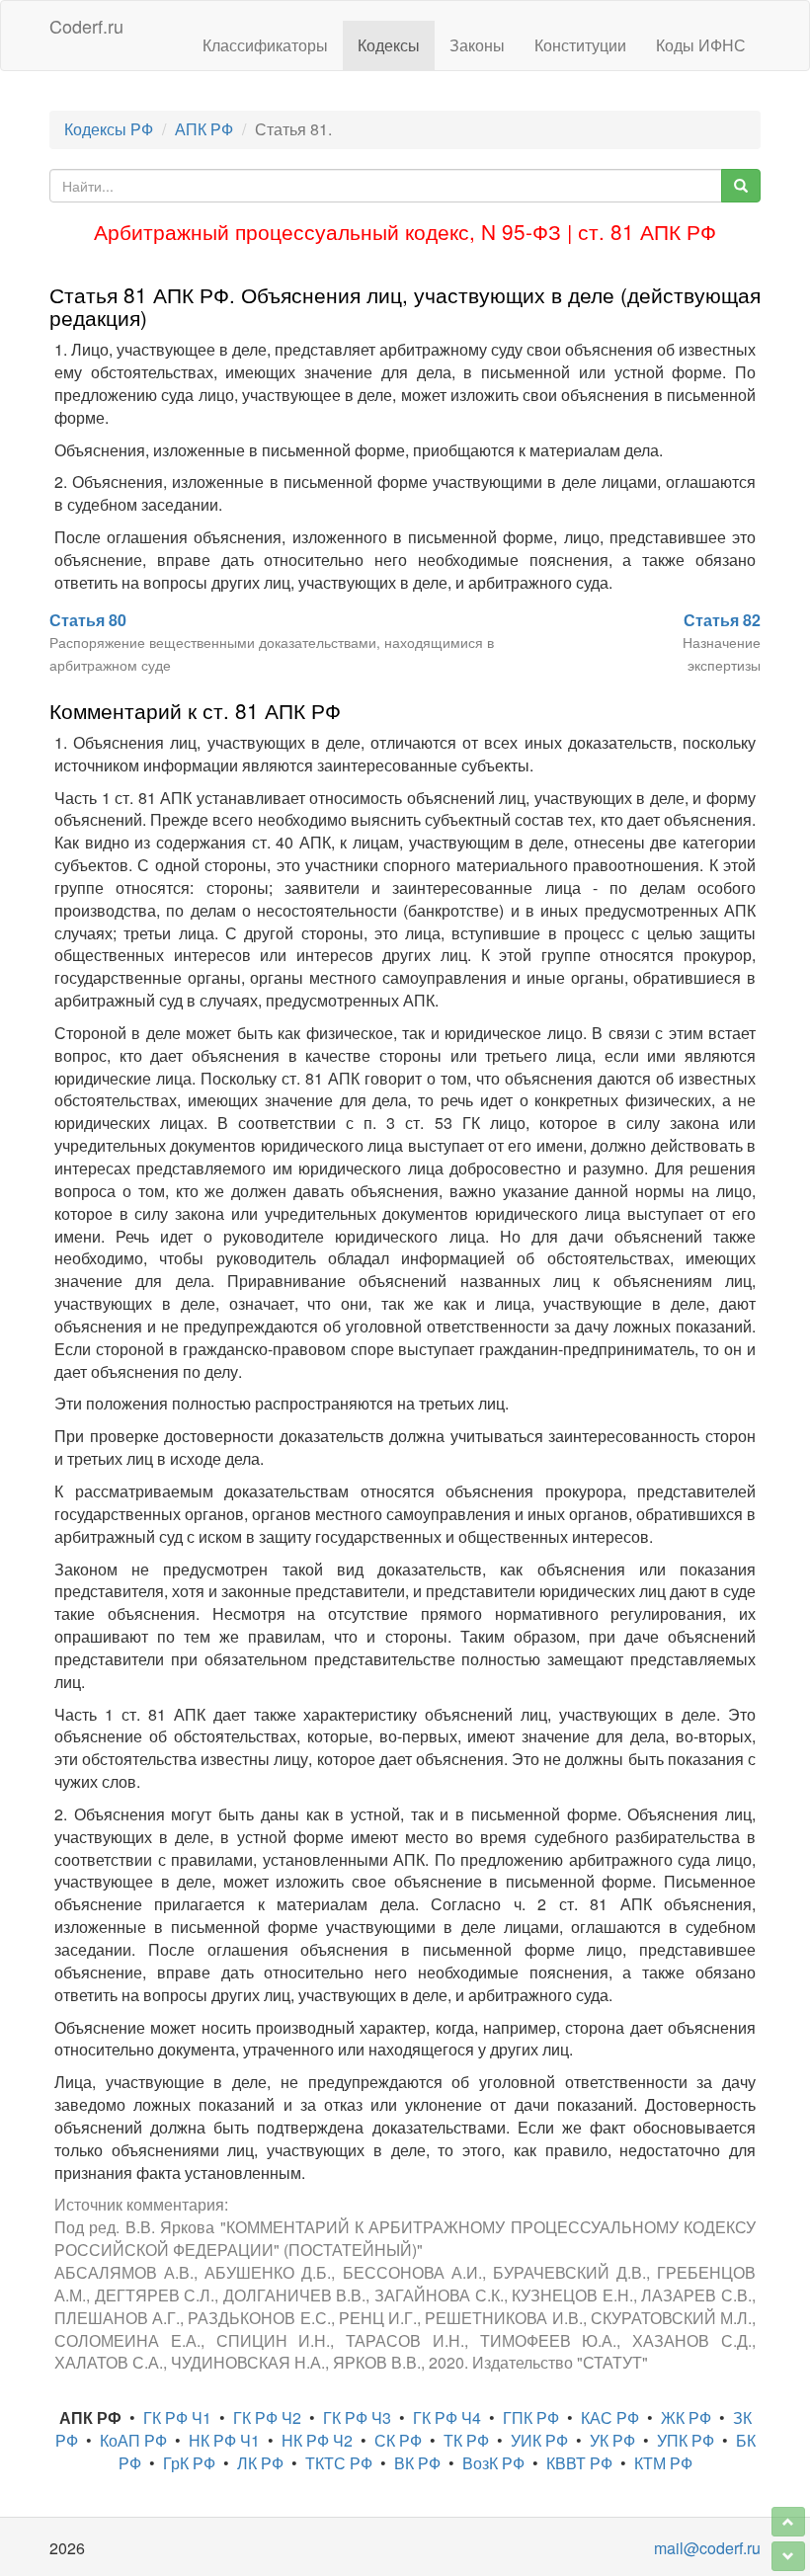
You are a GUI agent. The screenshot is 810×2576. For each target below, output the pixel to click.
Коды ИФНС (701, 45)
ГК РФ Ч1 (177, 2417)
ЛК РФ (260, 2463)
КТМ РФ (663, 2463)
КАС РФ (610, 2417)
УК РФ (612, 2440)
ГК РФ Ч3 (357, 2417)
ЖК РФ (686, 2417)
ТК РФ (466, 2440)
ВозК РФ (493, 2463)
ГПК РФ (531, 2417)
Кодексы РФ (109, 129)
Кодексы (389, 45)
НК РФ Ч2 (317, 2440)
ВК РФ (417, 2463)
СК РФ (398, 2440)
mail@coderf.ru (707, 2548)
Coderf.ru (86, 26)
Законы (477, 45)
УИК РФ (539, 2440)
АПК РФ (204, 129)
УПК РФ (686, 2440)
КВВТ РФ (579, 2463)
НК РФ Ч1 (224, 2440)
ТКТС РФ (339, 2463)
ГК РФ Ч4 (447, 2417)
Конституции (580, 45)
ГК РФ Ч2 (267, 2417)
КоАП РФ (133, 2440)
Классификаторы (265, 45)
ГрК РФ (189, 2463)
